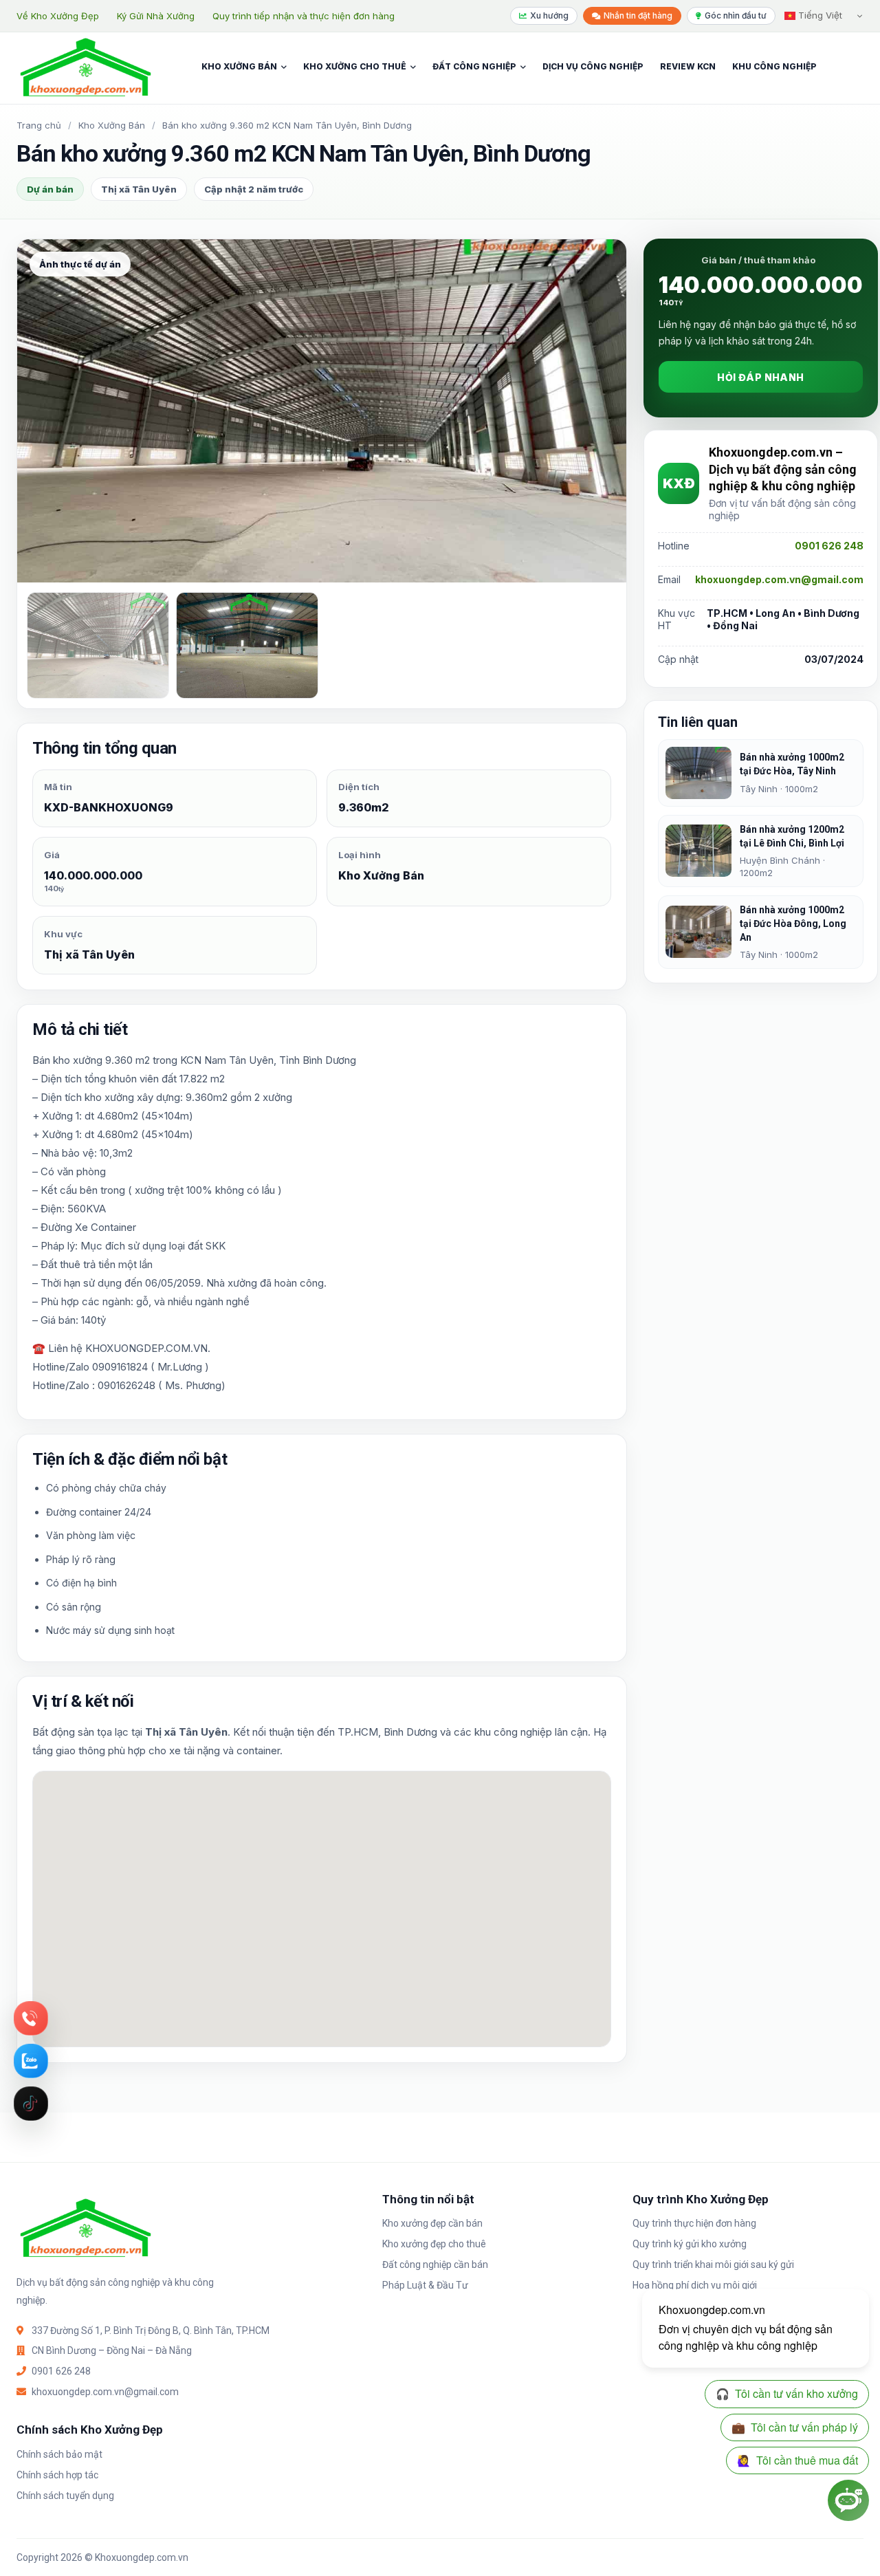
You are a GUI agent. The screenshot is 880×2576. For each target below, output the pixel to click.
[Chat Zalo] (31, 2061)
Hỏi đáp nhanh (760, 377)
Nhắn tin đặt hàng (638, 15)
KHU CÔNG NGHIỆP (774, 66)
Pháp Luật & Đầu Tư (425, 2285)
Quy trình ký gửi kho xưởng (690, 2244)
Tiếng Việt (819, 15)
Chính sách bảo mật (59, 2454)
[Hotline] (31, 2018)
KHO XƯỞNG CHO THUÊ (355, 66)
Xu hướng (549, 15)
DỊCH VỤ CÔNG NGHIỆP (593, 66)
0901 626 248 (829, 546)
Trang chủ (39, 125)
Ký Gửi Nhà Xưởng (156, 16)
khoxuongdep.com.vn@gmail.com (779, 579)
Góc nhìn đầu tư (736, 15)
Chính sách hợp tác (57, 2475)
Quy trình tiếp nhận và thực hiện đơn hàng (304, 16)
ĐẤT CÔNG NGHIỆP (474, 66)
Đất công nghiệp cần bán (435, 2264)
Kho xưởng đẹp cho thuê (434, 2244)
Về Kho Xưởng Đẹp (58, 16)
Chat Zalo (31, 2061)
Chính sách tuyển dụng (65, 2496)
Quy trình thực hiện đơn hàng (694, 2223)
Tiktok (31, 2104)
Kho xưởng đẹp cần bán (432, 2223)
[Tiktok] (31, 2104)
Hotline (31, 2018)
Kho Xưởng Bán (112, 125)
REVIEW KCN (688, 66)
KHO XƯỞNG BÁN (239, 66)
